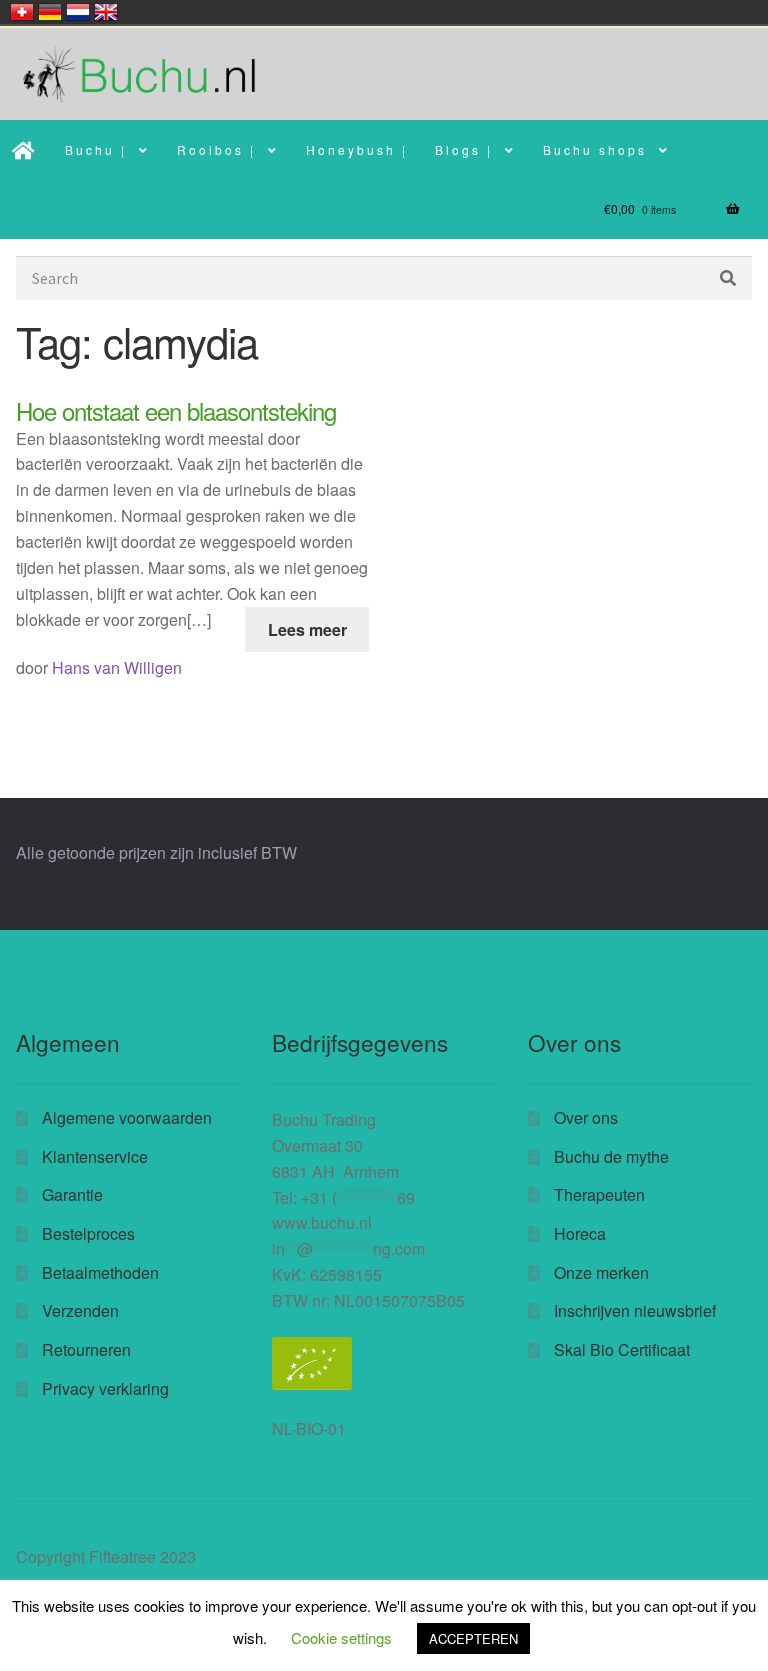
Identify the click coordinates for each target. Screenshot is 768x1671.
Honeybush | (357, 149)
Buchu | (96, 149)
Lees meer (307, 629)
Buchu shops (595, 149)
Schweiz (22, 12)
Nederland (78, 12)
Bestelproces (88, 1233)
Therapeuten (599, 1194)
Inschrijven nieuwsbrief (635, 1310)
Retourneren (86, 1349)
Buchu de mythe (611, 1156)
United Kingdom (106, 12)
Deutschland (50, 12)
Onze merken (601, 1272)
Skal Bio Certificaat (622, 1349)
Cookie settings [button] (341, 1637)
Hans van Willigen (117, 667)
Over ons (586, 1117)
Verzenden (80, 1310)
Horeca (580, 1233)
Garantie (72, 1194)
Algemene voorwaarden (127, 1117)
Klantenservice (95, 1156)
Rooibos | (216, 149)
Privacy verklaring (105, 1388)
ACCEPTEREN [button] (473, 1638)
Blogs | (464, 149)
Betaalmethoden (100, 1272)
